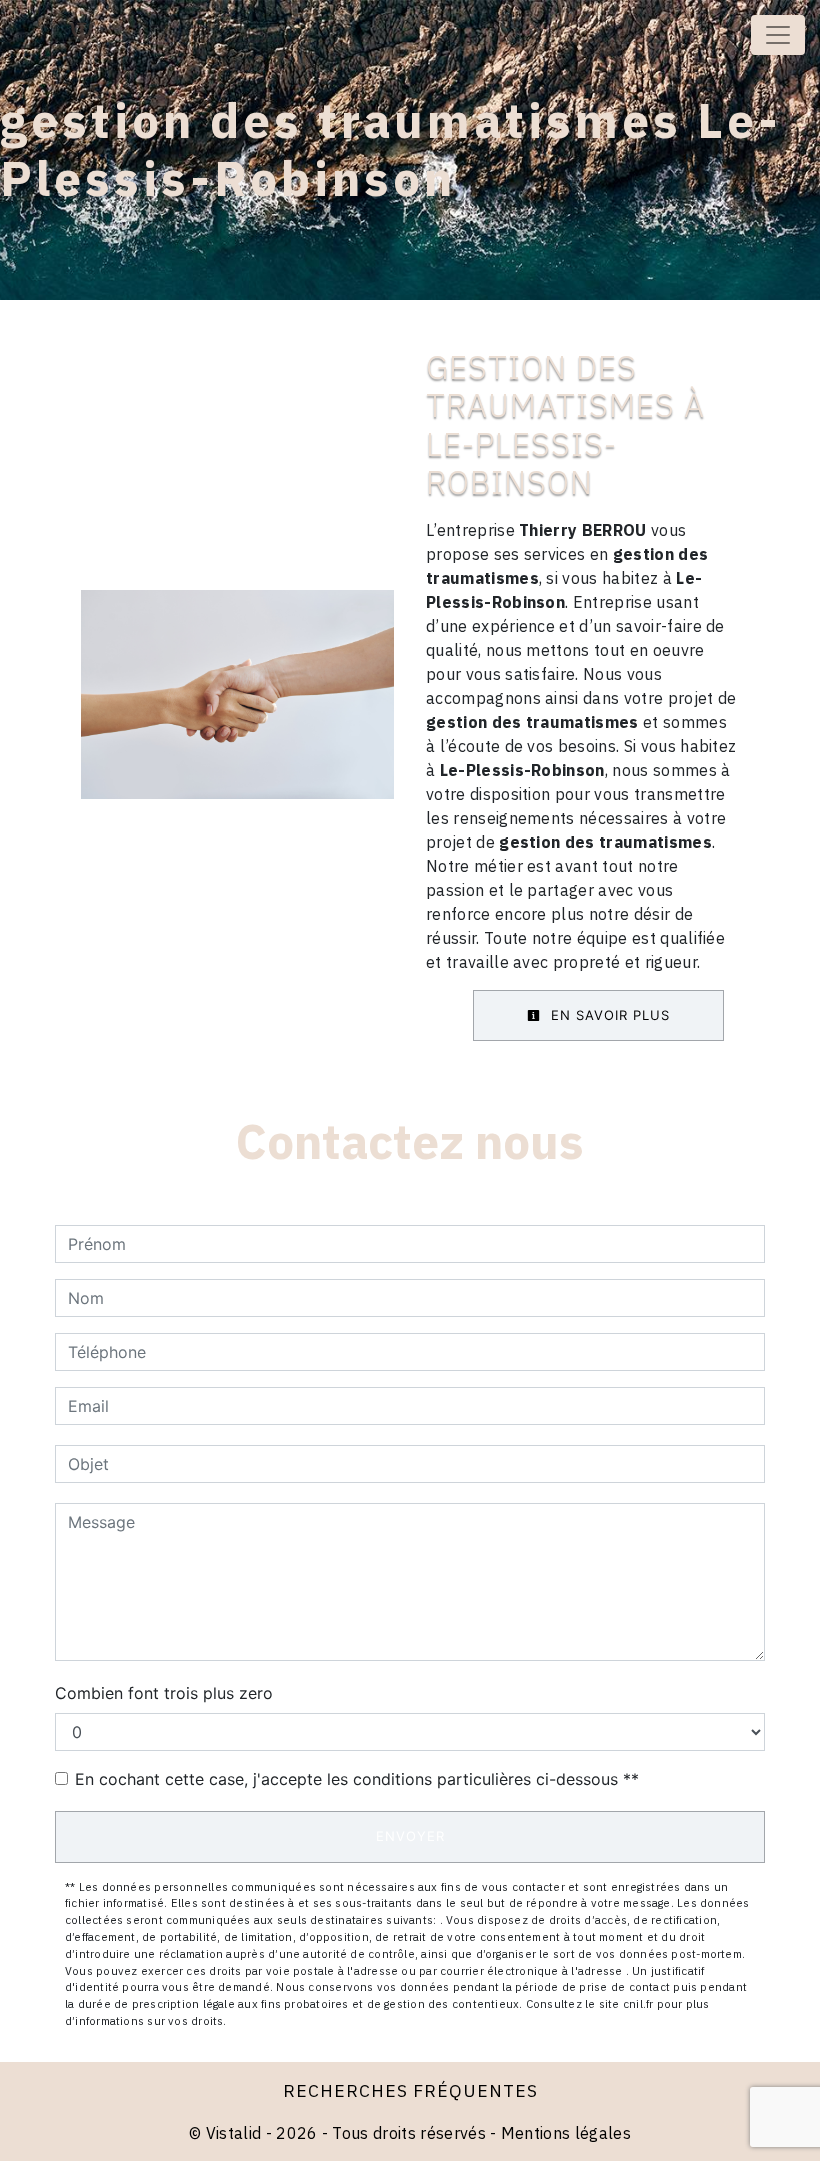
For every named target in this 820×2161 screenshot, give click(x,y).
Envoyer (410, 1836)
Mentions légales (564, 2133)
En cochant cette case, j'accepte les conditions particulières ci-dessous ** (357, 1779)
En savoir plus (608, 1015)
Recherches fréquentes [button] (410, 2090)
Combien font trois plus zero (164, 1693)
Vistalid (234, 2133)
